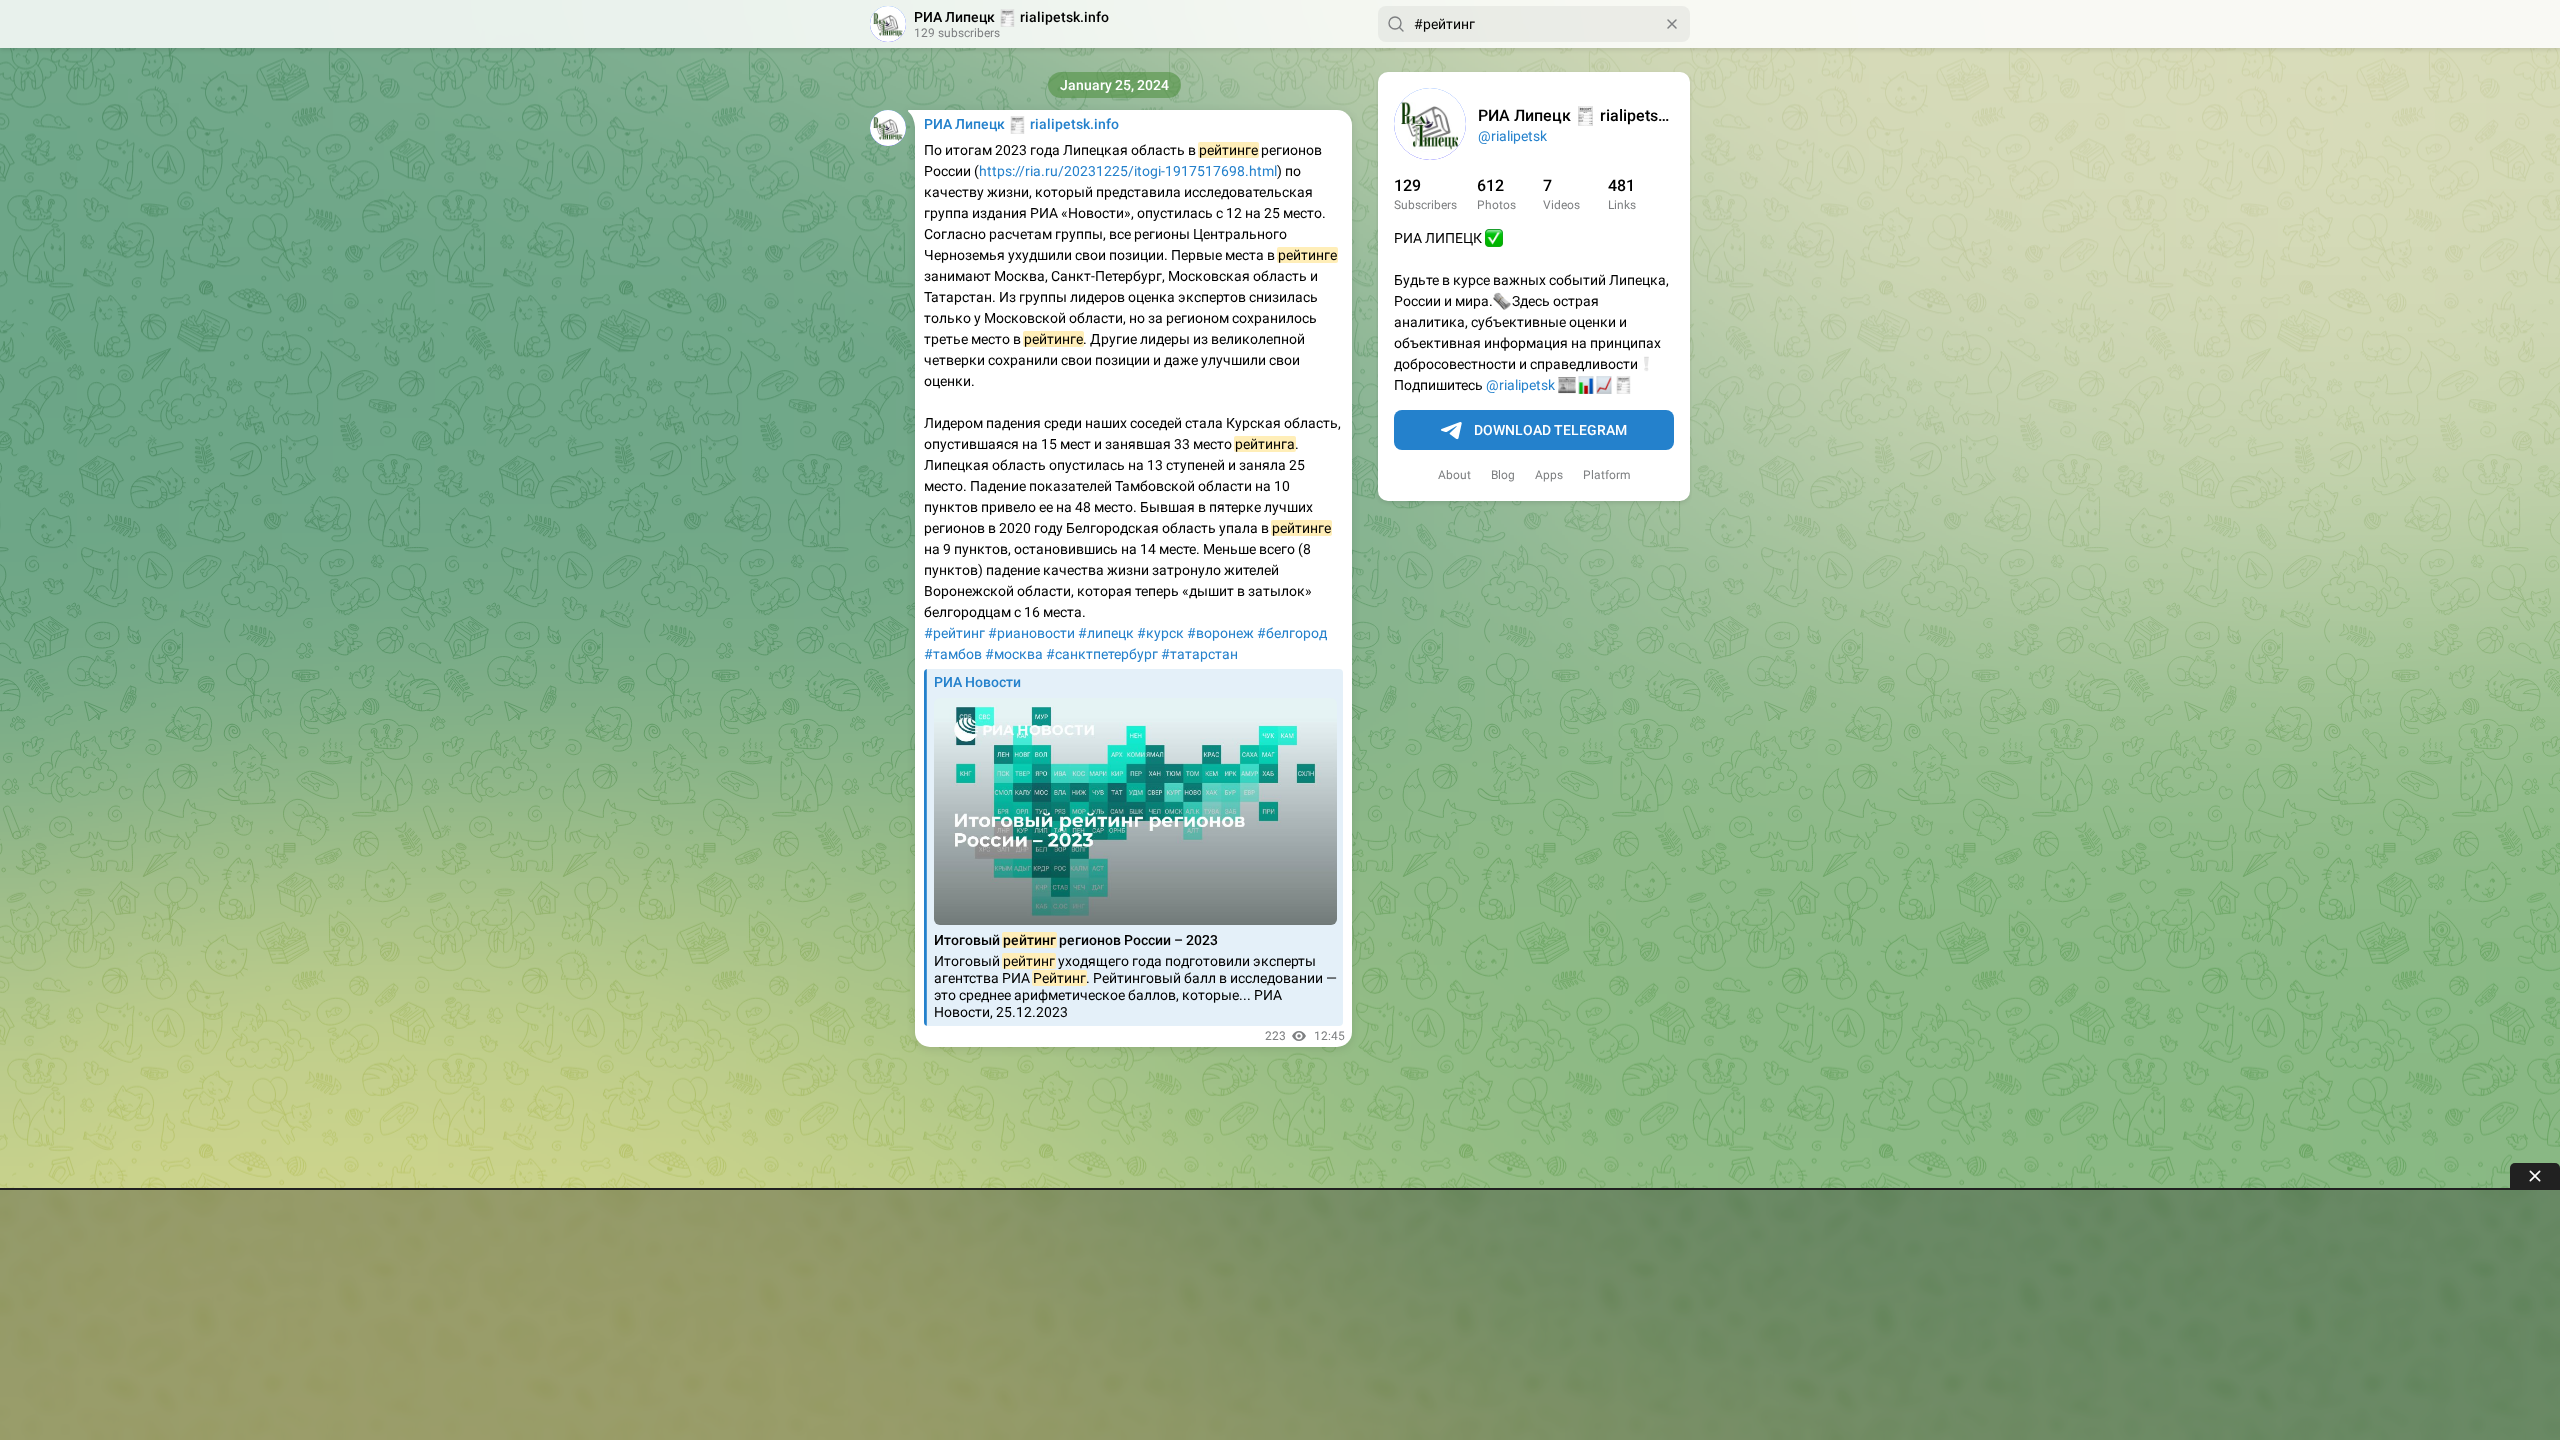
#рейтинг (954, 633)
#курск (1160, 633)
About (1454, 475)
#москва (1014, 654)
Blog (1503, 475)
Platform (1607, 475)
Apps (1549, 475)
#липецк (1106, 633)
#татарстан (1199, 654)
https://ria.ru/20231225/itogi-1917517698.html (1128, 171)
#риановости (1031, 633)
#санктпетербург (1102, 654)
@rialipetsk (1512, 136)
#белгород (1292, 633)
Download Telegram (1550, 430)
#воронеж (1220, 633)
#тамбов (953, 654)
